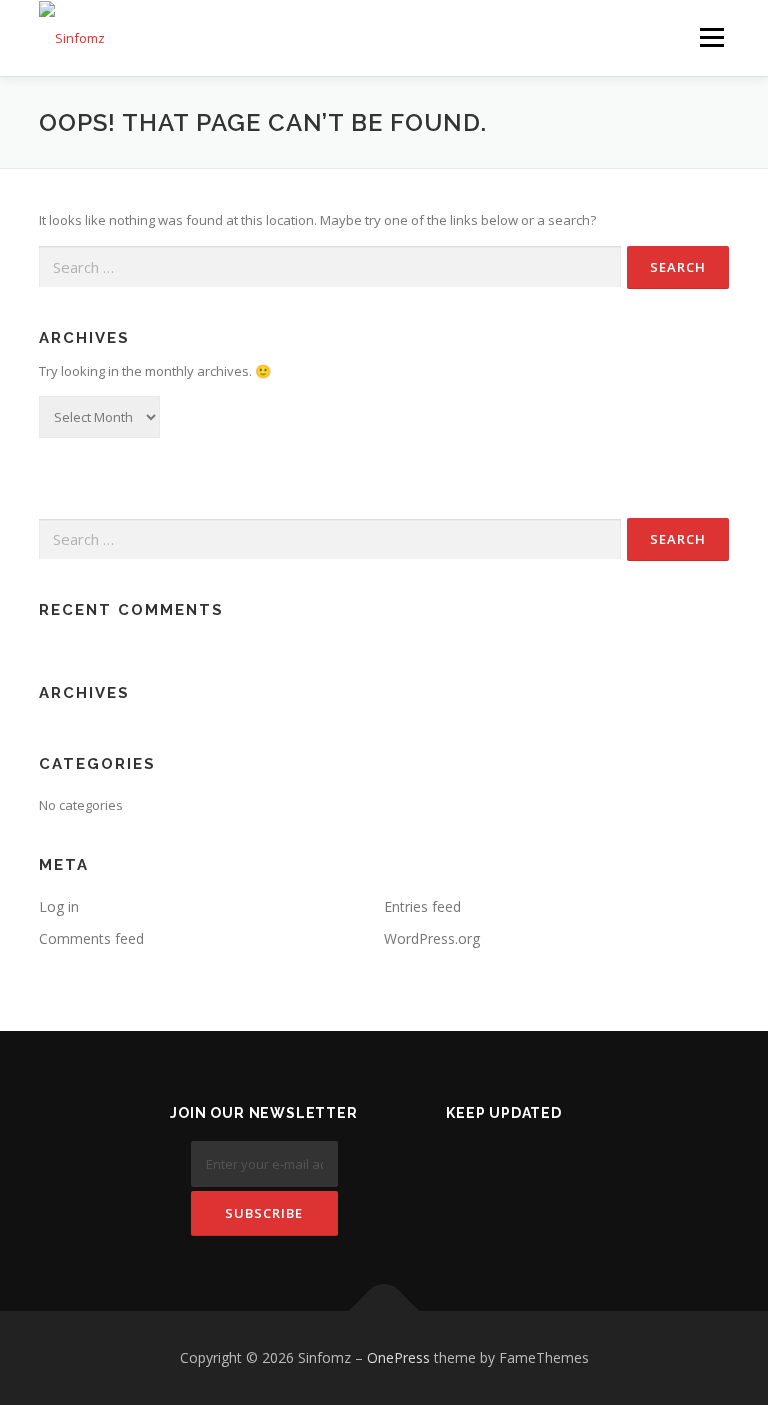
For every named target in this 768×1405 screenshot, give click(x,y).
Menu (711, 37)
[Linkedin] (504, 1166)
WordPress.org (432, 938)
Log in (59, 906)
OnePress (398, 1357)
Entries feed (422, 906)
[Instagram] (553, 1166)
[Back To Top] (384, 1311)
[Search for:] (330, 267)
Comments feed (91, 938)
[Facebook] (455, 1166)
